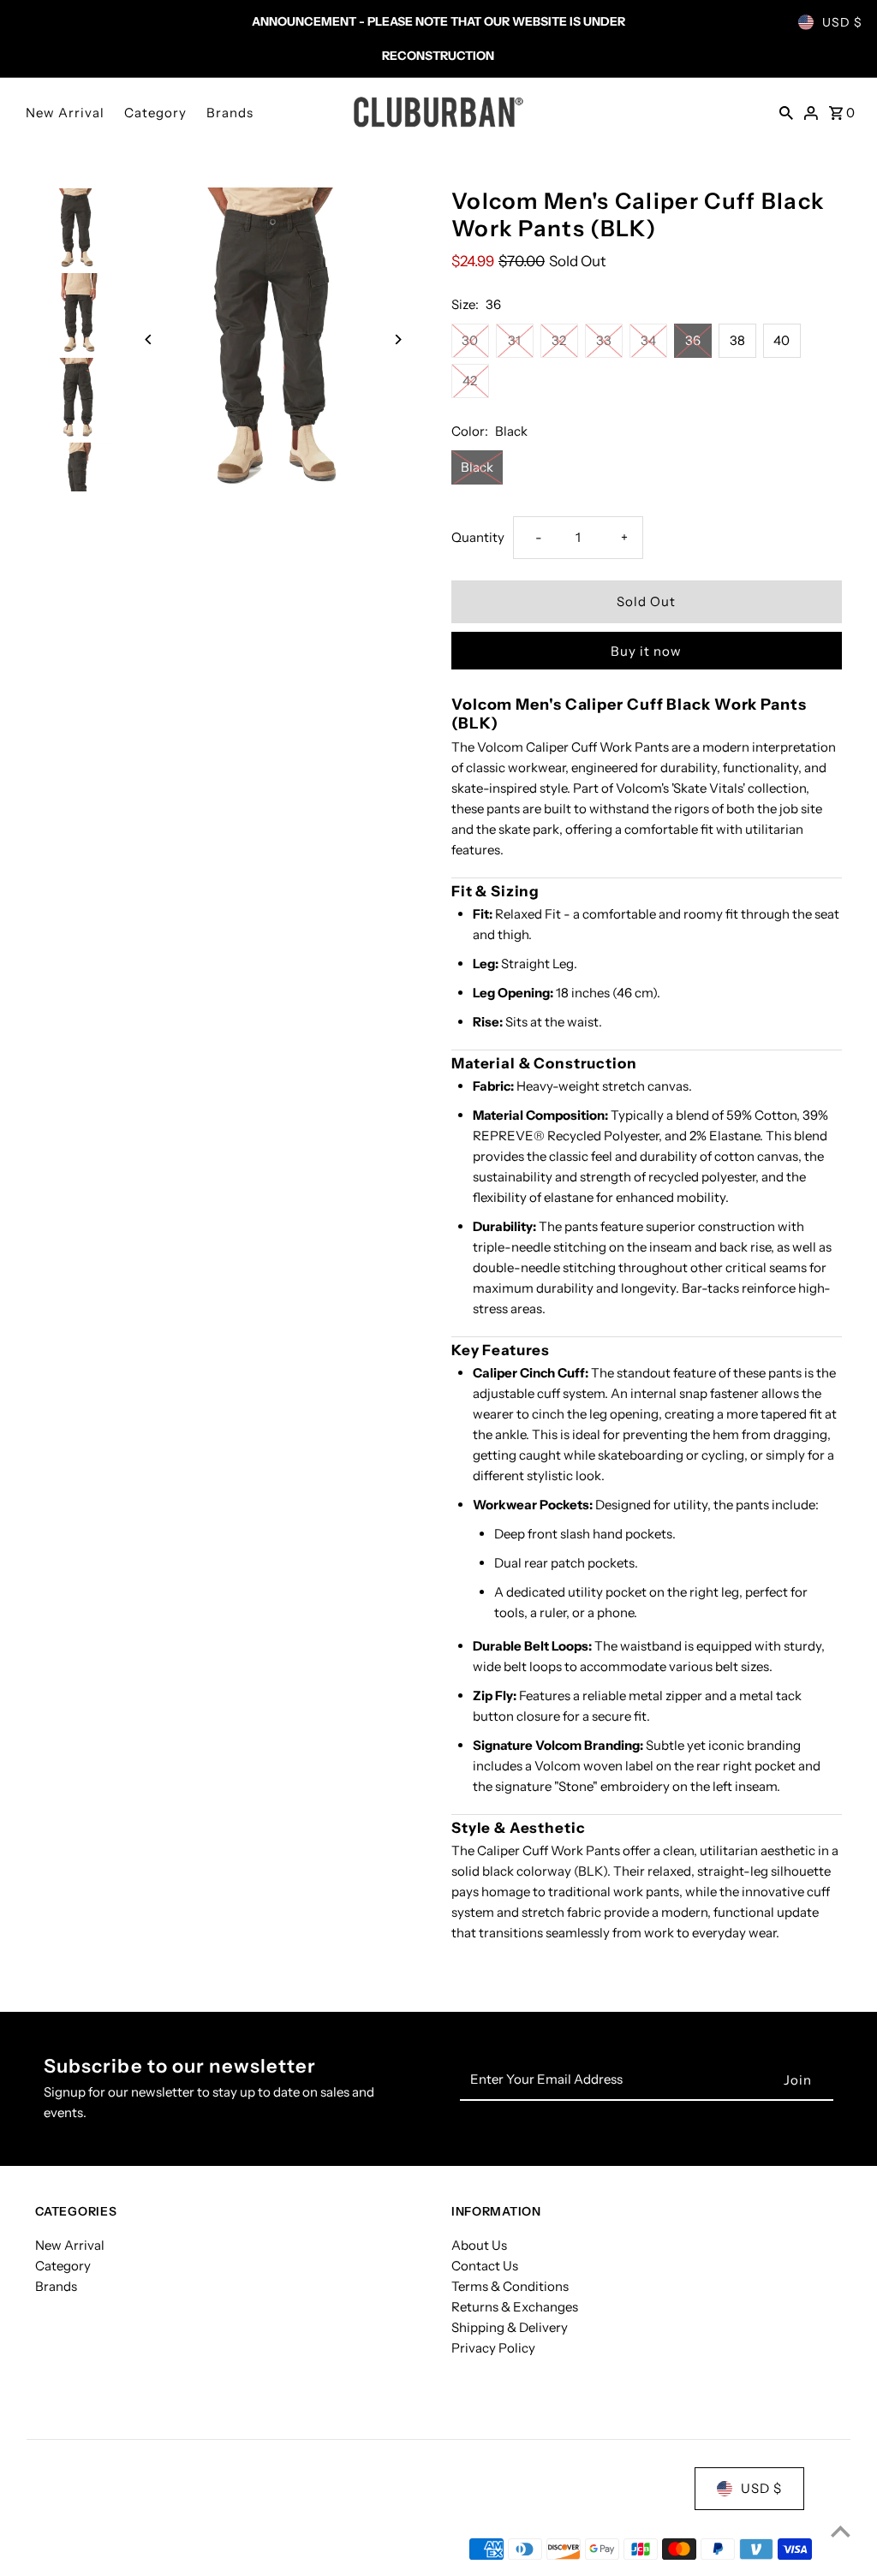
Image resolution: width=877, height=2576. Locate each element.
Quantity (478, 537)
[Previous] (149, 339)
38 (737, 340)
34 (648, 340)
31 (514, 340)
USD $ (842, 22)
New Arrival (65, 113)
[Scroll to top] (841, 2531)
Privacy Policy (493, 2348)
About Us (479, 2245)
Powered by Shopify (218, 2549)
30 (470, 340)
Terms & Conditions (510, 2286)
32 (559, 340)
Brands (230, 113)
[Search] (786, 112)
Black (477, 467)
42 (470, 381)
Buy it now (646, 651)
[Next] (398, 339)
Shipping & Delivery (510, 2327)
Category (155, 113)
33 (604, 340)
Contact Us (485, 2266)
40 (782, 340)
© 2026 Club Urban (93, 2549)
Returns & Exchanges (515, 2307)
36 (693, 340)
